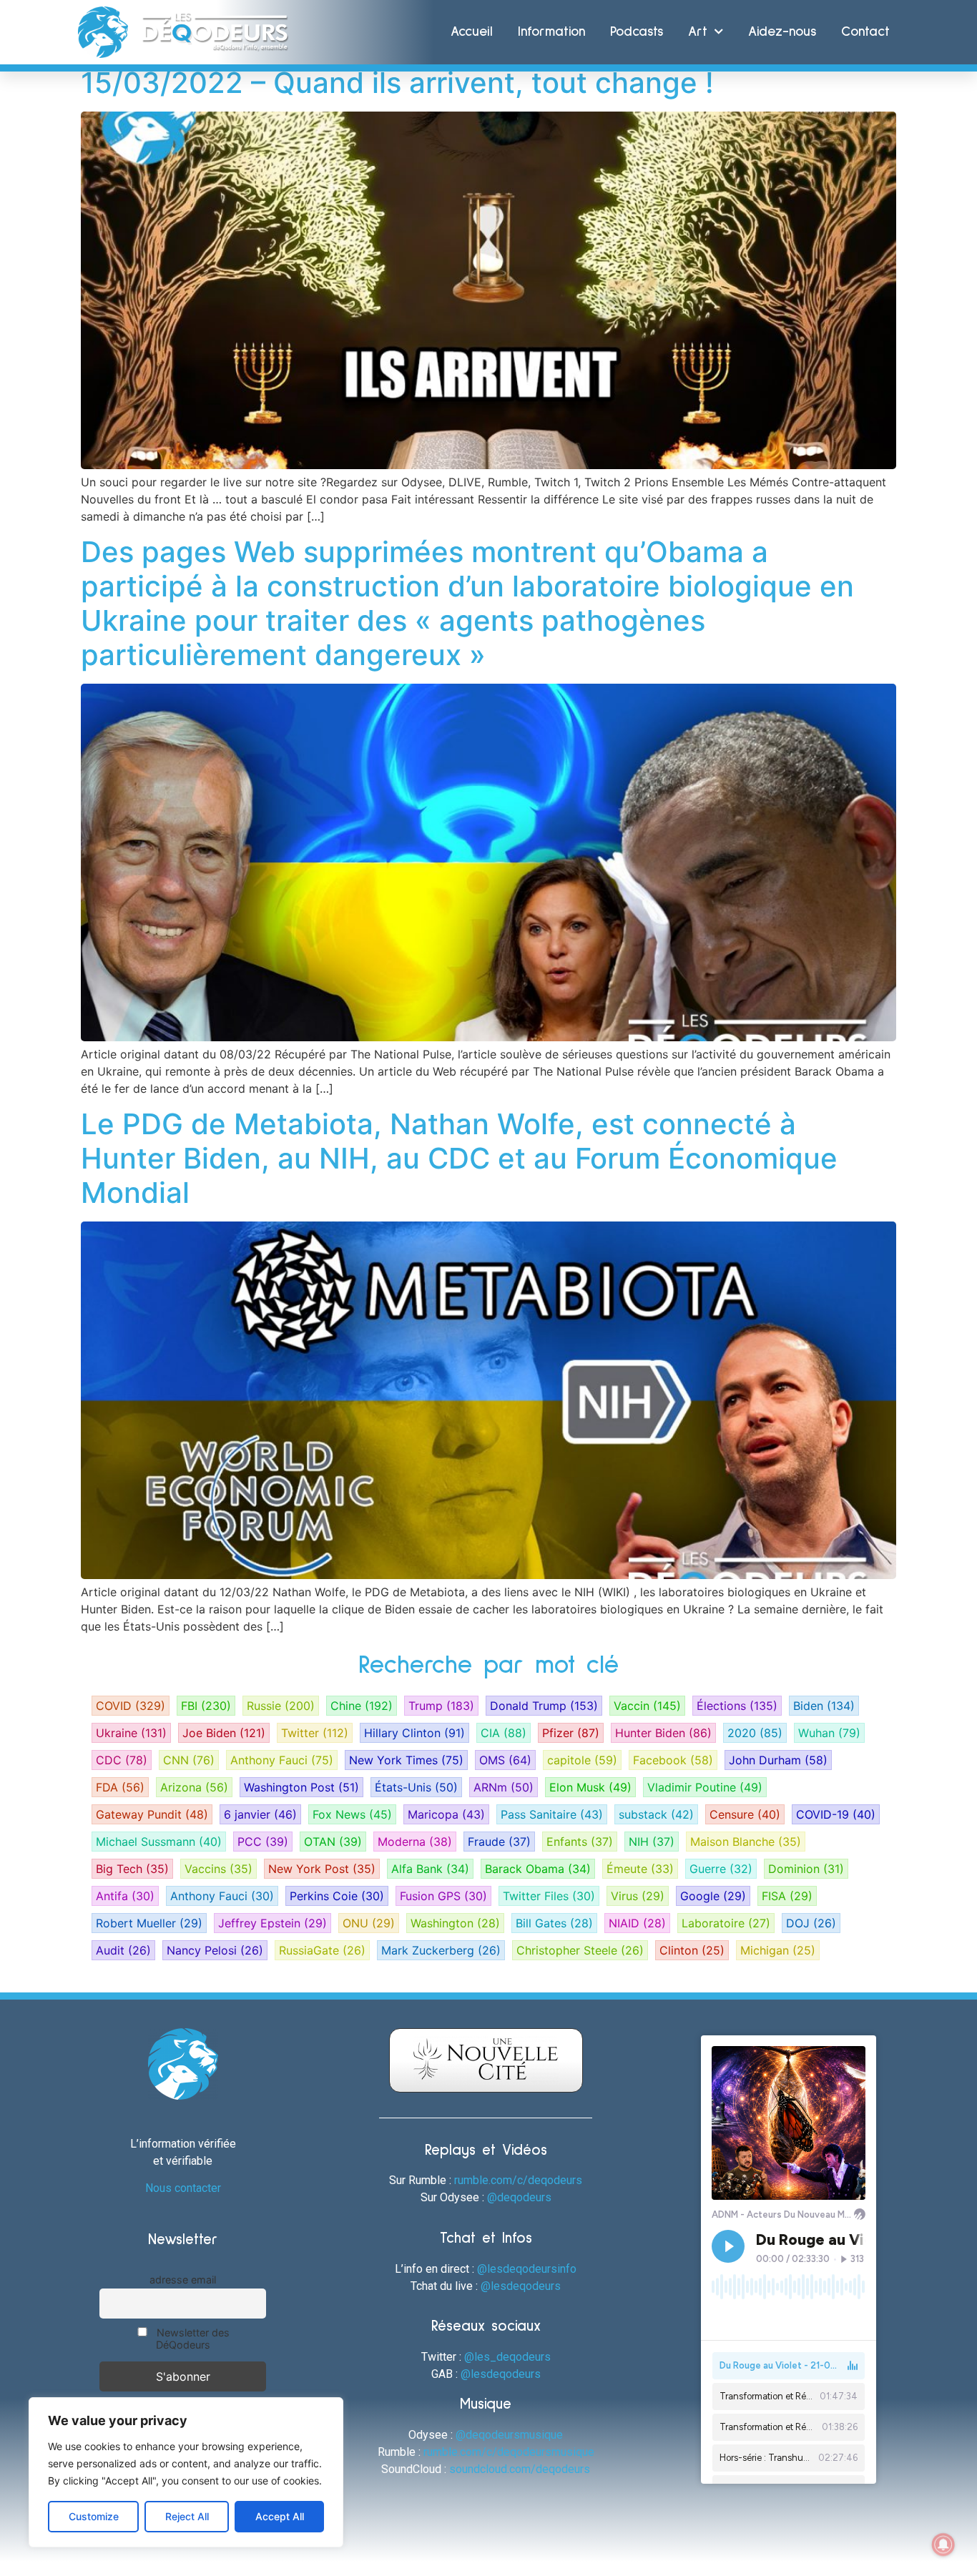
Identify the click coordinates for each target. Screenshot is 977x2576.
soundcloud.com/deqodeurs (520, 2469)
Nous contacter (183, 2188)
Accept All (280, 2516)
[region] (186, 2472)
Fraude (499, 1842)
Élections (737, 1706)
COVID (131, 1706)
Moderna (415, 1842)
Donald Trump (544, 1706)
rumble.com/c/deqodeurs (518, 2180)
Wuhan (829, 1733)
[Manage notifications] (943, 2545)
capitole (582, 1760)
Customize (94, 2516)
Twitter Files (549, 1896)
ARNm (504, 1787)
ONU (369, 1923)
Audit (123, 1950)
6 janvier (260, 1814)
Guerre (721, 1869)
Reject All (187, 2516)
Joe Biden (224, 1733)
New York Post (322, 1869)
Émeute (640, 1869)
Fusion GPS (443, 1896)
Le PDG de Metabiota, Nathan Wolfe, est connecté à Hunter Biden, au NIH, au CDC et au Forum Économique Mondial (459, 1158)
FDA (120, 1787)
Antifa (125, 1896)
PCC (263, 1842)
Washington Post (301, 1787)
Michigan (778, 1950)
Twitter (315, 1733)
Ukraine (131, 1733)
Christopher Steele (580, 1950)
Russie (281, 1706)
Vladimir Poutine (705, 1787)
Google (713, 1896)
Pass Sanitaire (552, 1814)
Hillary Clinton (414, 1733)
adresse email (183, 2280)
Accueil (472, 32)
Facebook (673, 1760)
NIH (652, 1842)
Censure (745, 1814)
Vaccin (647, 1706)
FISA (787, 1896)
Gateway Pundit (152, 1814)
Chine (362, 1706)
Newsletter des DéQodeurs (192, 2339)
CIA (504, 1733)
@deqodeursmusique (509, 2435)
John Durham (778, 1760)
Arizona (194, 1787)
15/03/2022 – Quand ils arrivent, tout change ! (397, 83)
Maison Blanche (746, 1842)
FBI (206, 1706)
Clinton (692, 1950)
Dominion (806, 1869)
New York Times (406, 1760)
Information (551, 32)
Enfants (580, 1842)
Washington (455, 1923)
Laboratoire (726, 1923)
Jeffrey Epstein (273, 1923)
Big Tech (132, 1869)
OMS (505, 1760)
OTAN (333, 1842)
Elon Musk (590, 1787)
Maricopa (446, 1814)
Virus (638, 1896)
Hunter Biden (663, 1733)
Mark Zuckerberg (441, 1950)
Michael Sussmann (159, 1842)
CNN (189, 1760)
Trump (441, 1706)
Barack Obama (538, 1869)
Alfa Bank (430, 1869)
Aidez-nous (782, 32)
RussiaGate (322, 1950)
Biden (824, 1706)
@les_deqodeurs (507, 2357)
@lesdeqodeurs (521, 2286)
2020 (755, 1733)
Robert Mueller (149, 1923)
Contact (865, 32)
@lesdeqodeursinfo (527, 2269)
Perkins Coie (337, 1896)
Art (698, 32)
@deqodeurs (519, 2197)
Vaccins (219, 1869)
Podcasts (637, 32)
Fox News (352, 1814)
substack (656, 1814)
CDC (122, 1760)
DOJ (811, 1923)
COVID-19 (836, 1814)
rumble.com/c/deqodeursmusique (509, 2452)
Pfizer (571, 1733)
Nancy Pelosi (215, 1950)
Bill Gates (554, 1923)
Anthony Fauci (282, 1760)
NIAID (637, 1923)
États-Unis (416, 1787)
